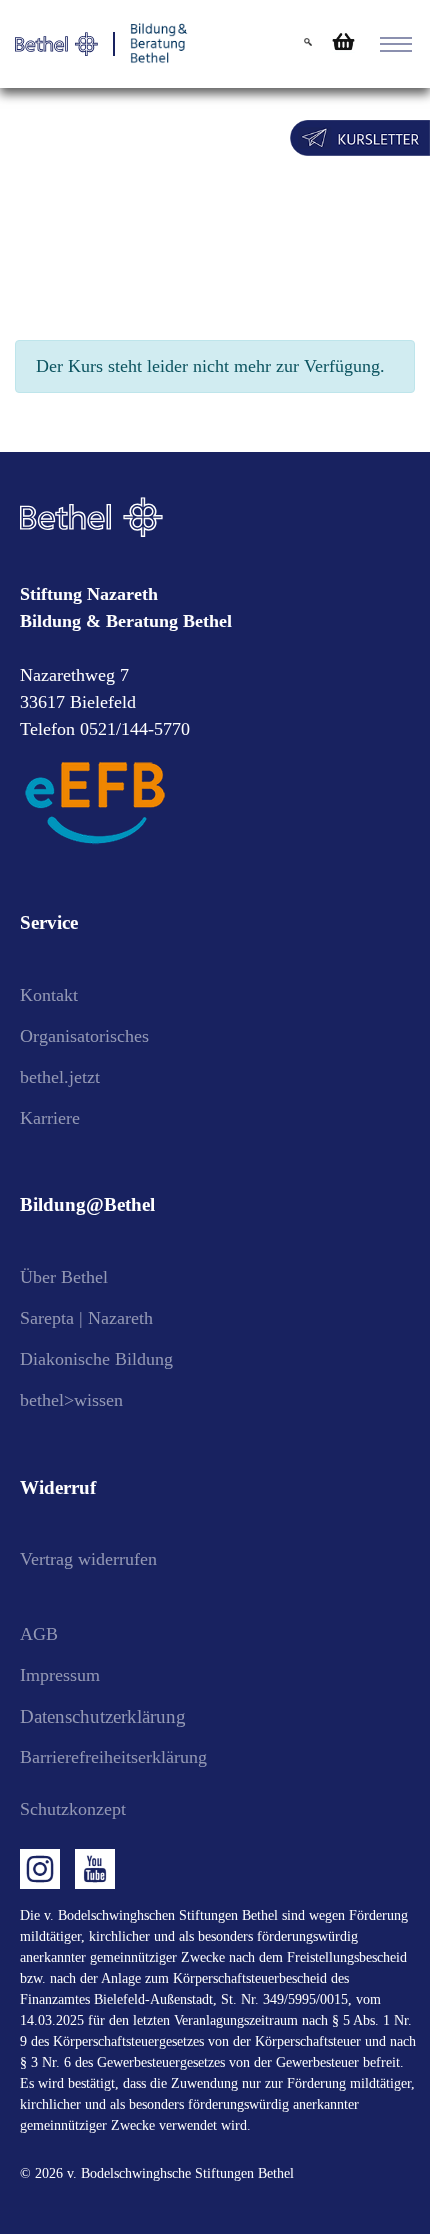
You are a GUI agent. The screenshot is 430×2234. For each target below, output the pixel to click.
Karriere (50, 1118)
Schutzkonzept (73, 1809)
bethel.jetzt (60, 1077)
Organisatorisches (84, 1036)
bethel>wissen (71, 1400)
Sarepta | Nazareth (86, 1318)
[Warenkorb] (341, 41)
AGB (39, 1634)
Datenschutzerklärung (103, 1716)
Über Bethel (64, 1277)
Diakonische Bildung (96, 1359)
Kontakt (49, 995)
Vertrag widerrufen (88, 1559)
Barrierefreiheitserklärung (113, 1757)
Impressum (60, 1675)
